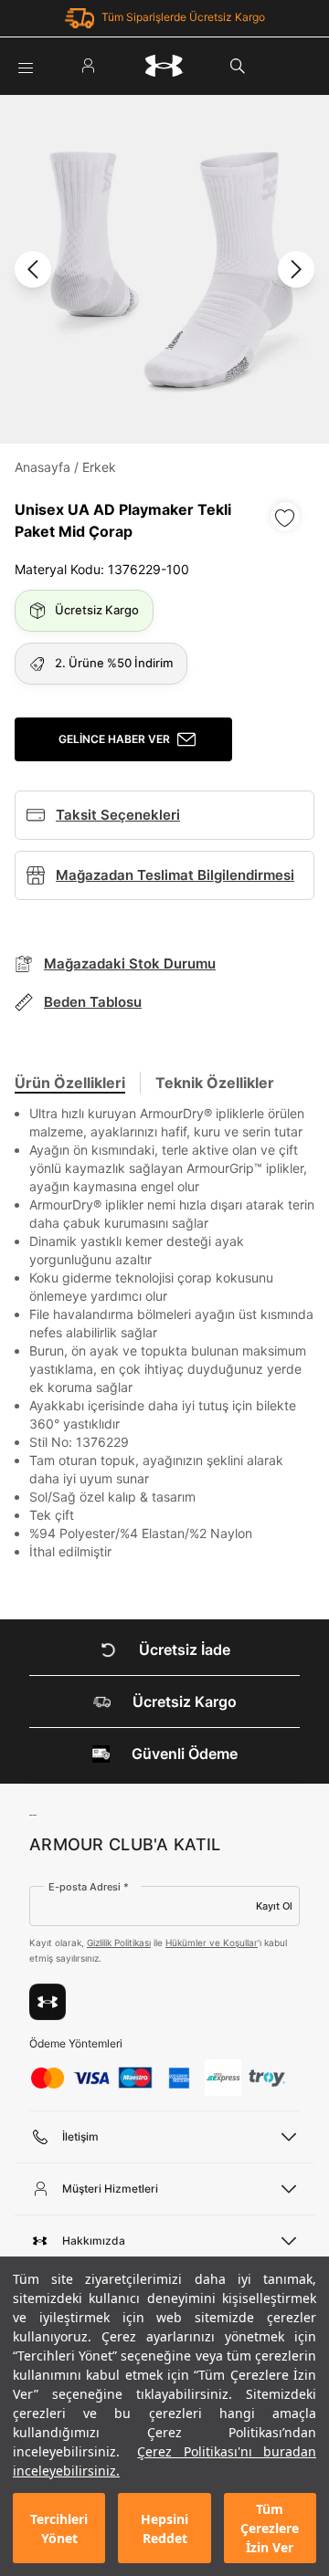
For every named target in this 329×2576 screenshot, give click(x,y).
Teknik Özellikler (215, 1083)
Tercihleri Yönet (59, 2529)
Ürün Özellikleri (70, 1083)
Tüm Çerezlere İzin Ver (270, 2528)
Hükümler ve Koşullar (212, 1942)
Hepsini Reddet (164, 2529)
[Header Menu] (26, 66)
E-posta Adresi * (89, 1887)
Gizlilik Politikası (119, 1942)
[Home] (164, 66)
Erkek (99, 467)
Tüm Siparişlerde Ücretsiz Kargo (183, 17)
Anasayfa (42, 467)
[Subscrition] (48, 2002)
